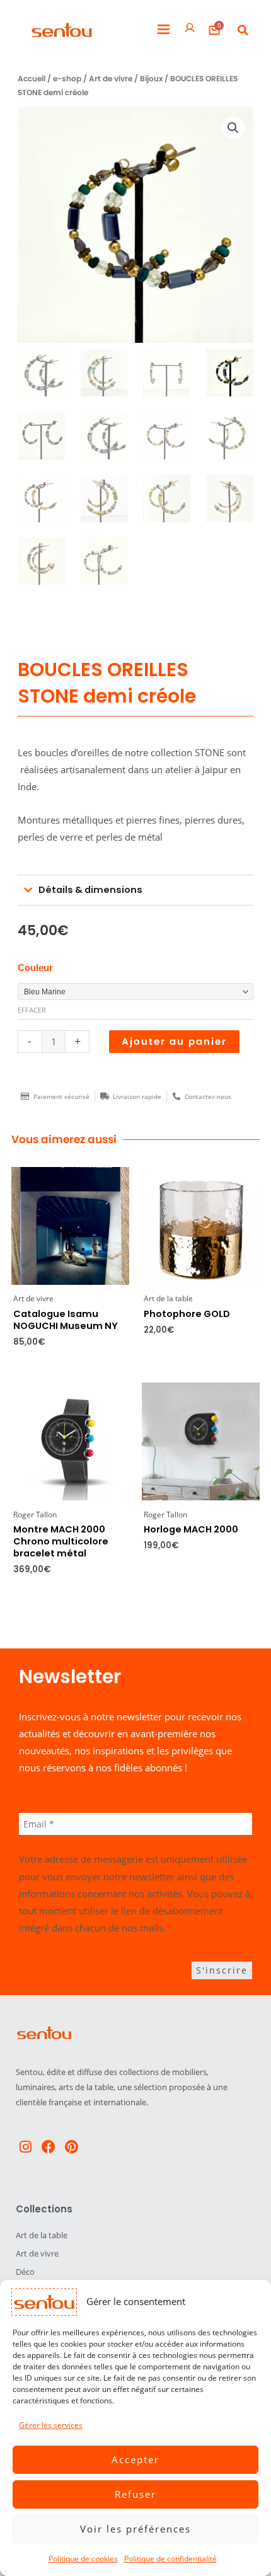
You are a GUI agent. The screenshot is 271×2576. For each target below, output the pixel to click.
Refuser (135, 2494)
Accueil (32, 79)
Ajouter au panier (174, 1042)
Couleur (35, 968)
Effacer (32, 1010)
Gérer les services (51, 2425)
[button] (164, 30)
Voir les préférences (135, 2529)
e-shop (67, 79)
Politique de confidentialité (170, 2559)
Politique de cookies (83, 2559)
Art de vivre (111, 79)
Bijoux (151, 79)
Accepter (135, 2459)
